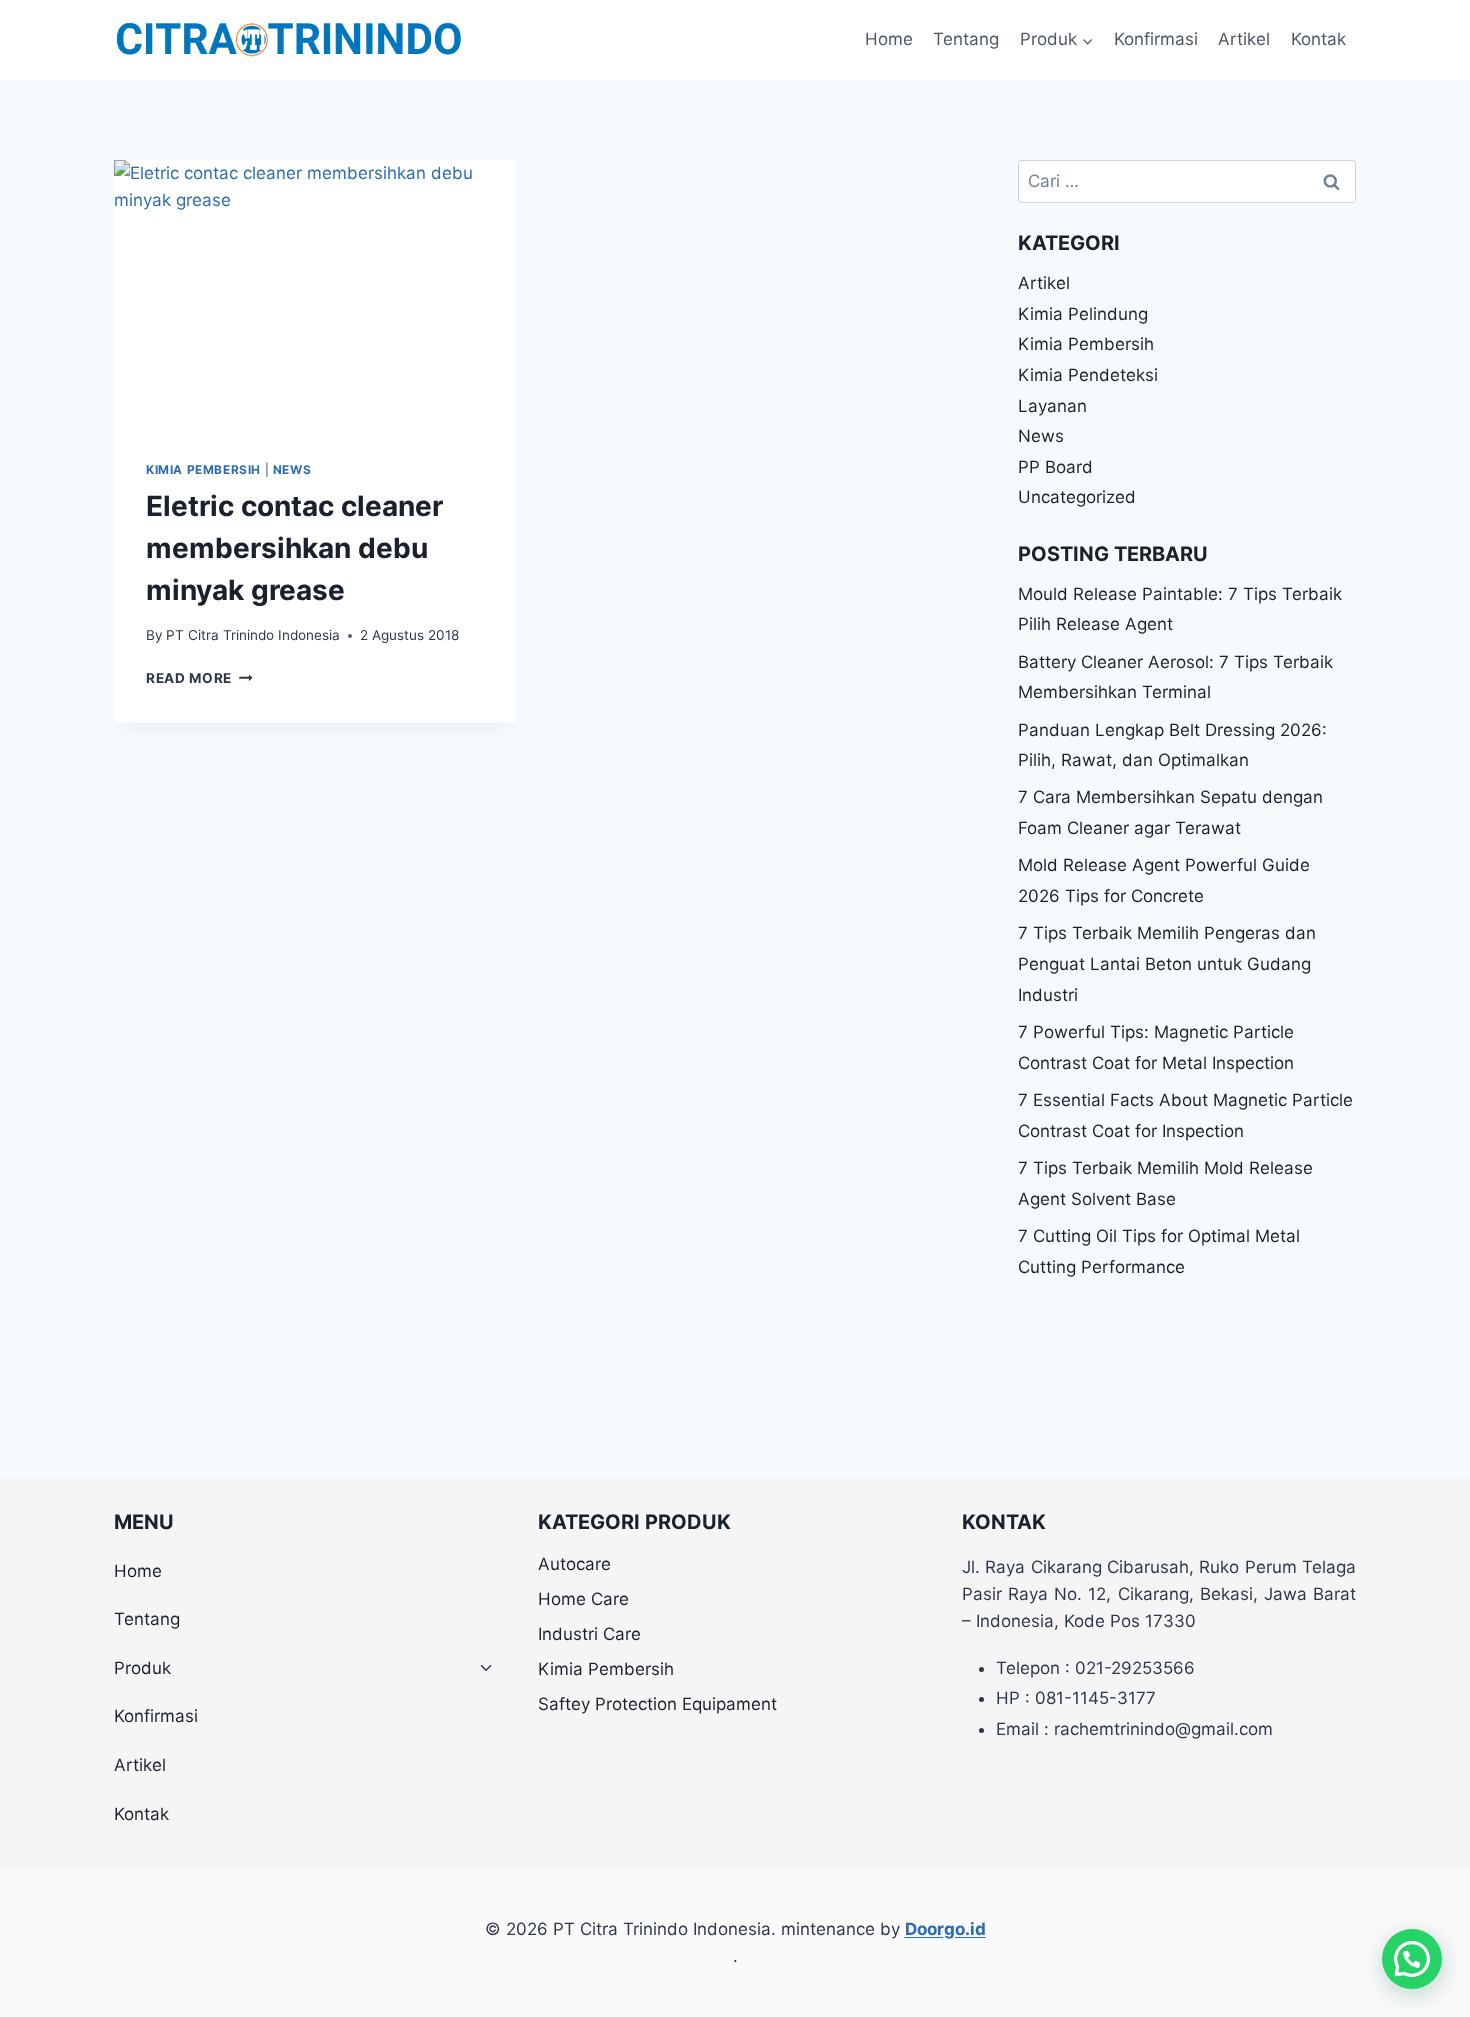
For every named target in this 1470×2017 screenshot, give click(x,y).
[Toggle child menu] (486, 1668)
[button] (1412, 1959)
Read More (199, 678)
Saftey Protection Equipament (657, 1704)
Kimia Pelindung (1083, 314)
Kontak (1318, 39)
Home (889, 39)
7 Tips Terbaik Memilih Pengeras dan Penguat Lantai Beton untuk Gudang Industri (1167, 963)
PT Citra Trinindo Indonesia (253, 635)
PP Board (1055, 467)
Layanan (1052, 406)
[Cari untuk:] (1187, 181)
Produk (142, 1668)
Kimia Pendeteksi (1088, 375)
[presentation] (315, 294)
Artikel (1244, 39)
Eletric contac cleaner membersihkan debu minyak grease (294, 548)
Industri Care (589, 1634)
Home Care (583, 1599)
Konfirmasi (1156, 39)
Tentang (966, 39)
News (292, 469)
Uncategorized (1077, 497)
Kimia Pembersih (203, 469)
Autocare (574, 1564)
